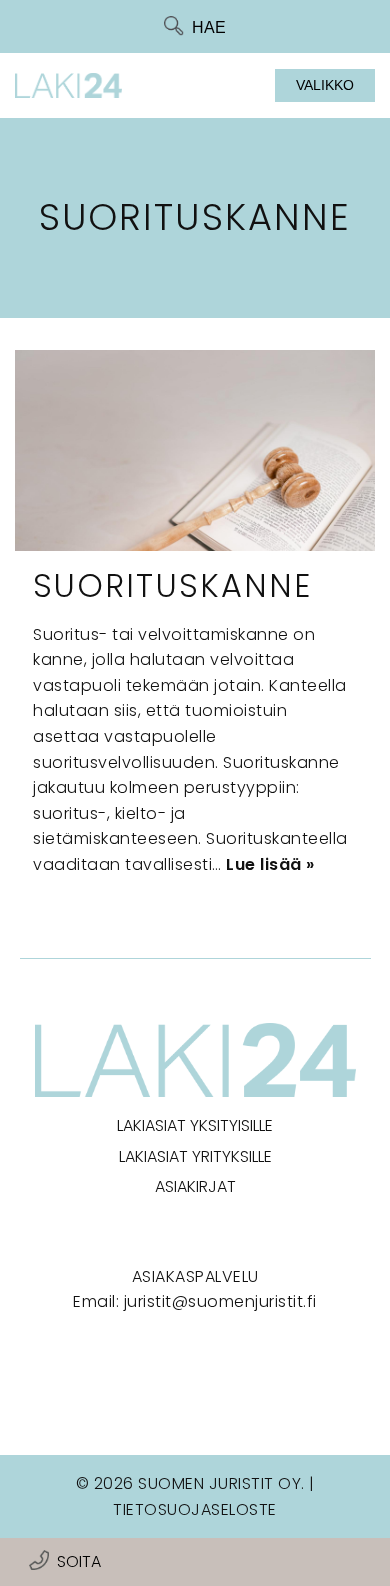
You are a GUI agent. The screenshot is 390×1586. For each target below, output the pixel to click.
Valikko (325, 85)
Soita (79, 1561)
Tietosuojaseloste (195, 1509)
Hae (209, 27)
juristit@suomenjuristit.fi (220, 1301)
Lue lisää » (270, 864)
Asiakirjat (195, 1186)
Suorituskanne (172, 585)
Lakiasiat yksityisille (195, 1125)
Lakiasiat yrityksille (195, 1156)
